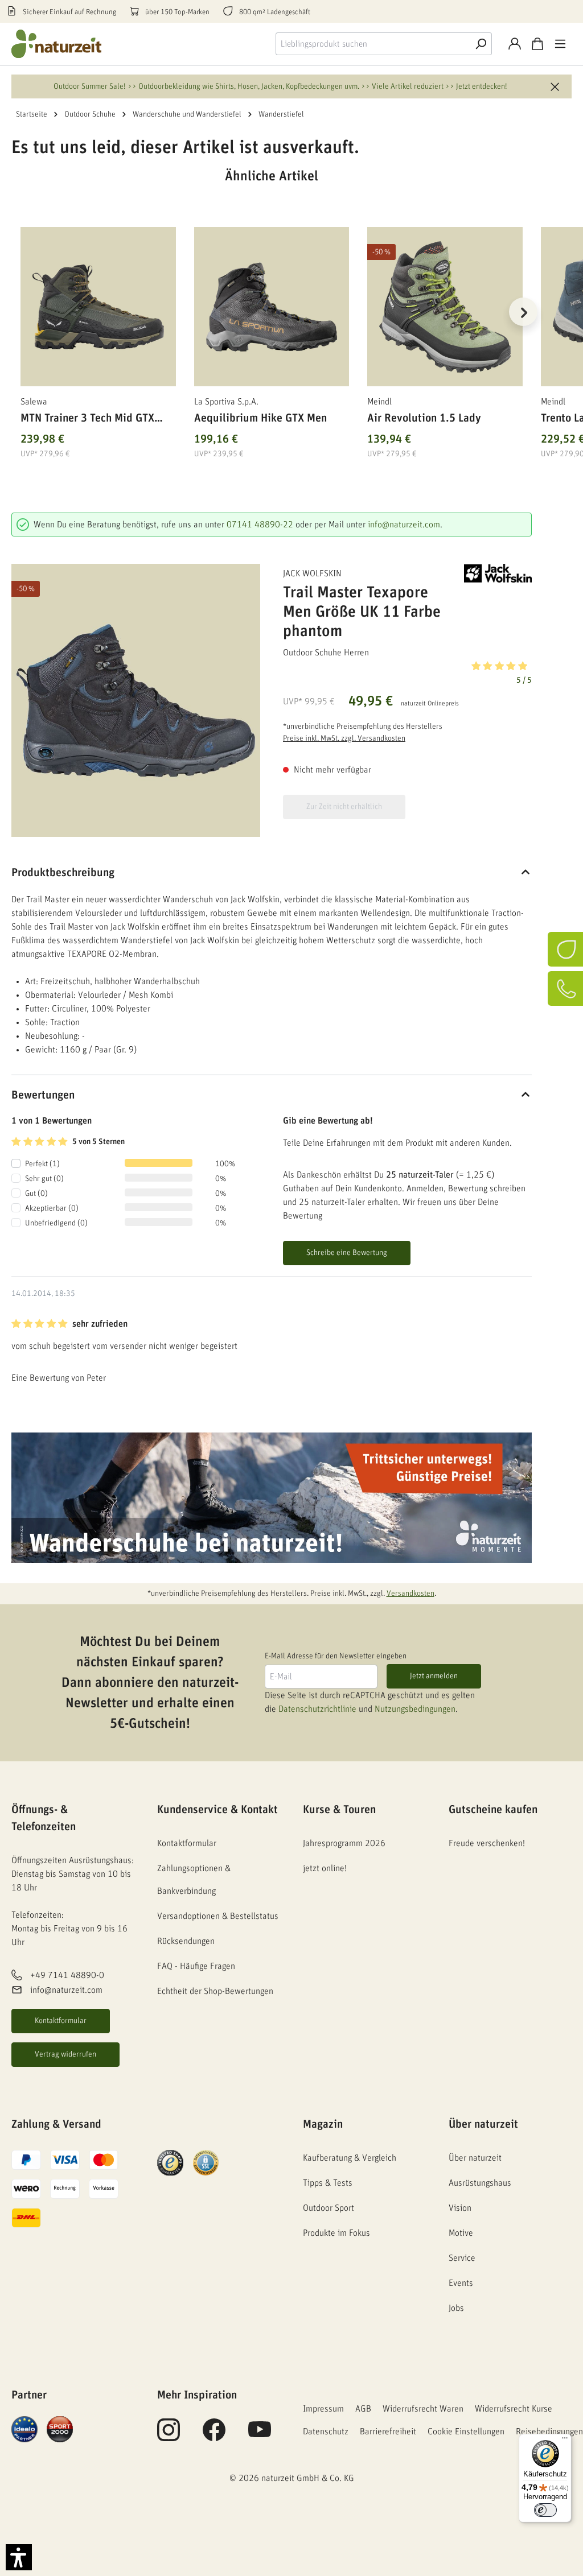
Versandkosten (410, 1594)
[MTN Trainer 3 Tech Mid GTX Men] (98, 307)
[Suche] (481, 44)
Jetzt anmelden (434, 1676)
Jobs (456, 2308)
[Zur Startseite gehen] (57, 44)
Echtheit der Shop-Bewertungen (215, 1991)
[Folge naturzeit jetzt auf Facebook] (214, 2436)
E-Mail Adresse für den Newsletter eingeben (336, 1656)
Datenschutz (326, 2431)
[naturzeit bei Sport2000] (60, 2429)
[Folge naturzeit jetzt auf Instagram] (169, 2436)
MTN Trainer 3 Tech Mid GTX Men (87, 420)
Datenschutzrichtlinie (317, 1709)
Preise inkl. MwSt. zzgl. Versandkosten (344, 738)
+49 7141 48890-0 (67, 1975)
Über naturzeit (483, 2124)
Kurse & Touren (339, 1810)
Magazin (323, 2124)
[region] (272, 326)
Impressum (323, 2409)
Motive (461, 2233)
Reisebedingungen (549, 2431)
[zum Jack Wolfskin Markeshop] (498, 573)
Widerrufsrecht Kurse (514, 2409)
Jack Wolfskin (312, 573)
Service (462, 2258)
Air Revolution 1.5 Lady (424, 418)
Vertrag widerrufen (65, 2054)
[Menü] (560, 44)
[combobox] (373, 44)
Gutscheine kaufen (493, 1810)
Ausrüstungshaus (480, 2183)
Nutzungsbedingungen (415, 1709)
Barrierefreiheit (388, 2431)
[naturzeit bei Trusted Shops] (170, 2162)
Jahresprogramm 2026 (344, 1843)
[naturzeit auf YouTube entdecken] (260, 2436)
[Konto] (515, 44)
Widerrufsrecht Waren (423, 2409)
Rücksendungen (186, 1941)
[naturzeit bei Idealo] (24, 2429)
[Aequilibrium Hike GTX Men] (272, 307)
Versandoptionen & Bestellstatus (218, 1916)
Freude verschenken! (487, 1843)
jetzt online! (325, 1868)
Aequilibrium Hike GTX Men (260, 418)
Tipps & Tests (328, 2183)
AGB (363, 2409)
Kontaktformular (61, 2021)
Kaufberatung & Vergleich (350, 2158)
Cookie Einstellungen (466, 2431)
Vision (460, 2208)
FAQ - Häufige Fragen (196, 1966)
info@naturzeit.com (404, 525)
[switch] (545, 2510)
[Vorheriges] (20, 312)
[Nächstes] (523, 312)
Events (461, 2283)
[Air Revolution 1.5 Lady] (445, 307)
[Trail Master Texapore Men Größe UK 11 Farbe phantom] (136, 701)
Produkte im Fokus (336, 2233)
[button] (407, 672)
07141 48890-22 (260, 525)
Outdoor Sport (329, 2208)
